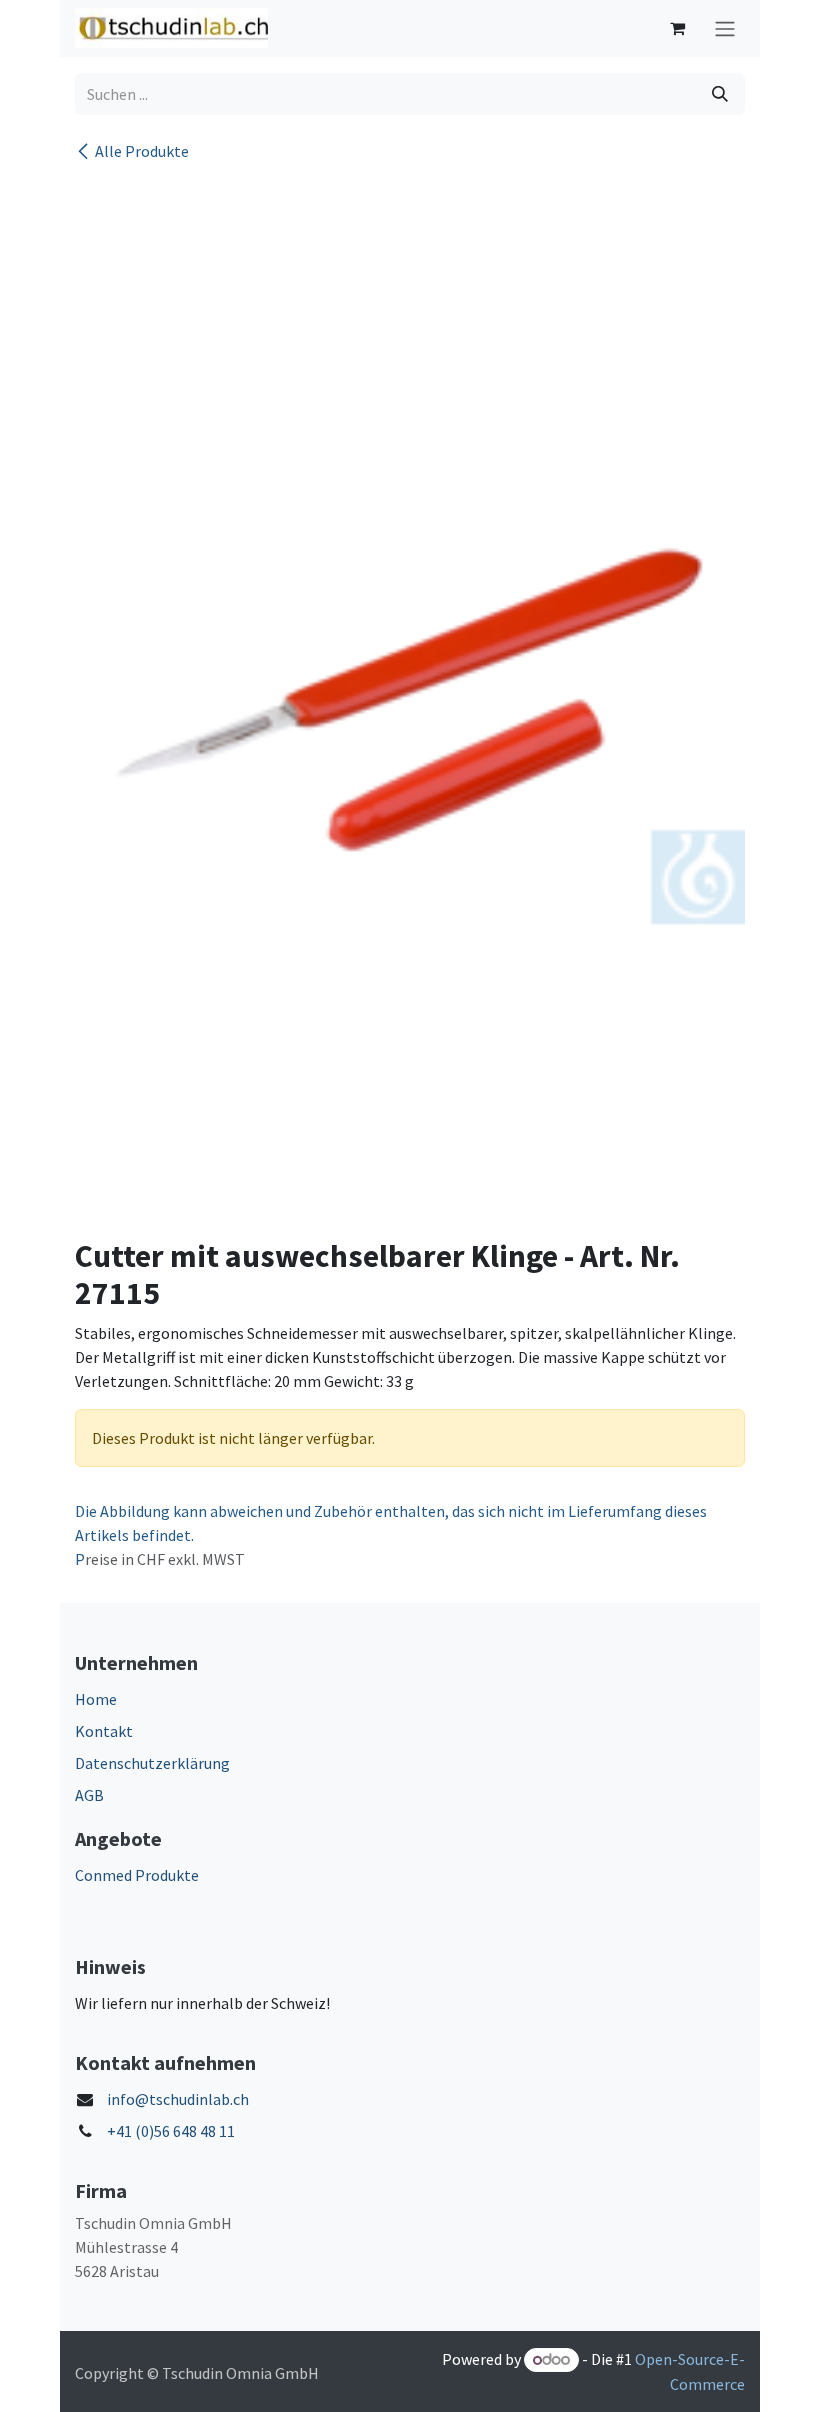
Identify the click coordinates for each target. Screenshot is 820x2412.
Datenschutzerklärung (152, 1763)
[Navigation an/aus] (725, 28)
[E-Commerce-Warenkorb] (677, 28)
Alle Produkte (142, 151)
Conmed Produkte (137, 1875)
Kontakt (104, 1731)
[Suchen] (720, 94)
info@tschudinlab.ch (178, 2099)
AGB (89, 1795)
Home (96, 1699)
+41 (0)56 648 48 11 (171, 2131)
